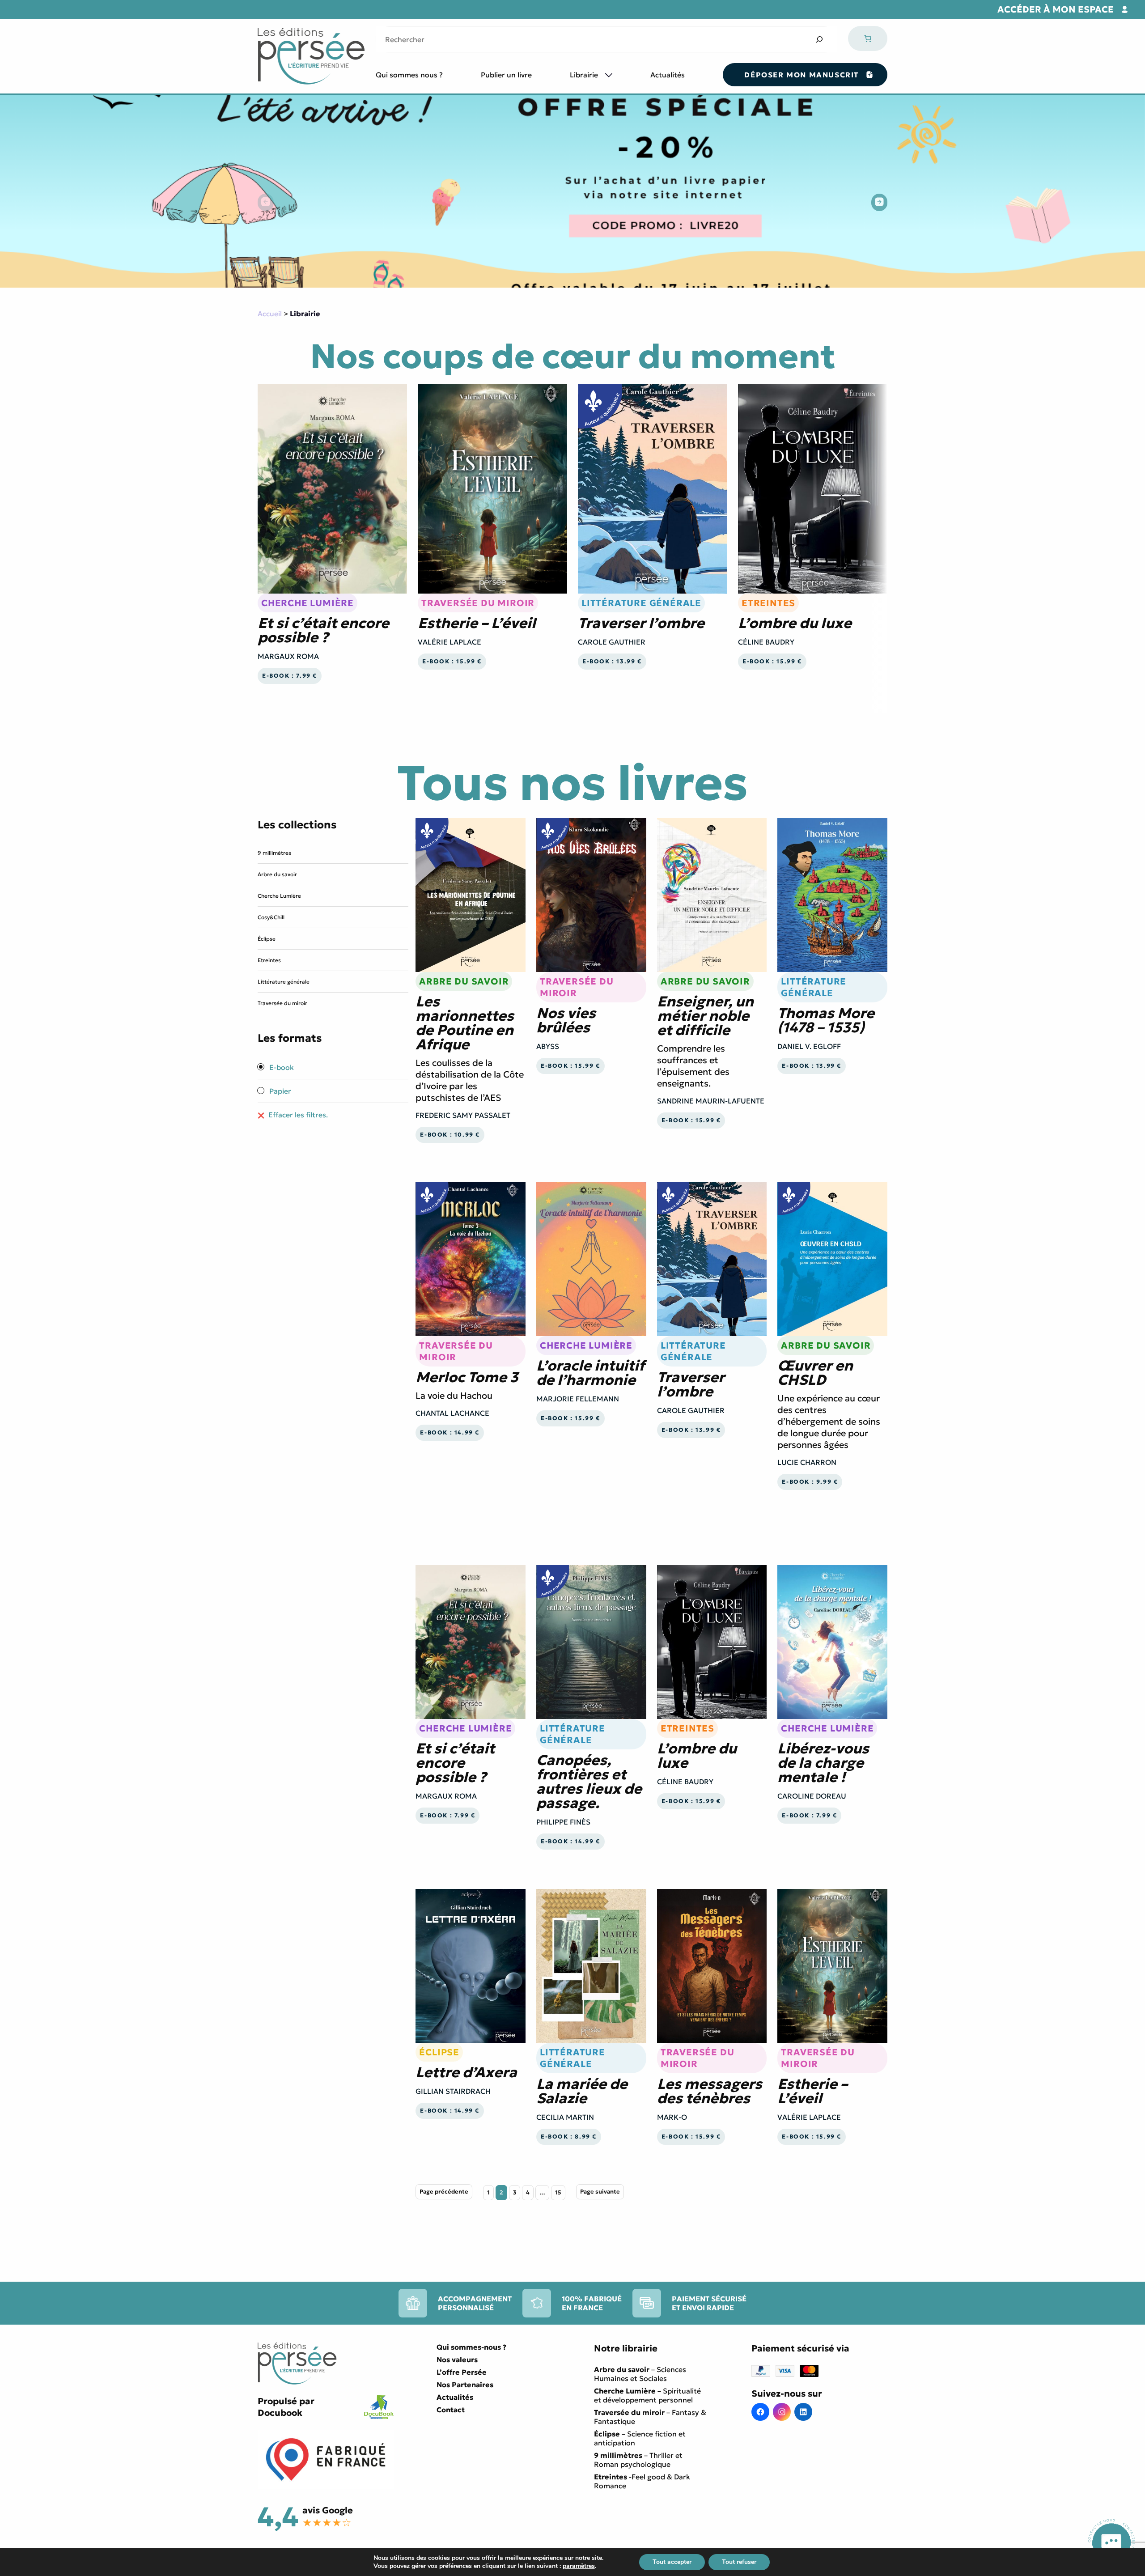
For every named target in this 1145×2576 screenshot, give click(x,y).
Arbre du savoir (277, 874)
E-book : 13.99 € (612, 662)
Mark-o (672, 2117)
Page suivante (600, 2192)
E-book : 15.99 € (452, 662)
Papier (279, 1091)
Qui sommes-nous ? (471, 2347)
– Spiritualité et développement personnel (647, 2395)
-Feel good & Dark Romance (642, 2481)
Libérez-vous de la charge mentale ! (823, 1763)
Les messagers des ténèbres (710, 2091)
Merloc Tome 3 (467, 1377)
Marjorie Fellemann (578, 1399)
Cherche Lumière (307, 603)
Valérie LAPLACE (450, 642)
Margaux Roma (288, 656)
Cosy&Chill (271, 917)
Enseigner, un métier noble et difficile (705, 1016)
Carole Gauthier (612, 642)
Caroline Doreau (812, 1796)
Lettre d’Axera (466, 2072)
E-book (281, 1067)
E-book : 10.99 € (450, 1135)
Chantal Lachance (452, 1413)
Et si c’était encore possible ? (323, 630)
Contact (451, 2410)
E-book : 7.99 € (290, 676)
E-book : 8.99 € (569, 2137)
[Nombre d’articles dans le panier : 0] (868, 38)
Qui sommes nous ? (409, 75)
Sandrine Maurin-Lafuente (711, 1101)
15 (558, 2193)
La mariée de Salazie (582, 2091)
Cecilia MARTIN (565, 2117)
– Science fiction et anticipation (640, 2438)
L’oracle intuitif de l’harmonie (590, 1373)
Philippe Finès (563, 1822)
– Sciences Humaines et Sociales (640, 2374)
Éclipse (267, 939)
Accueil (270, 314)
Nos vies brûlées (566, 1020)
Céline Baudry (766, 642)
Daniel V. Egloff (809, 1046)
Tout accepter (672, 2562)
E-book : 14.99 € (450, 1433)
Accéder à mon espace (1056, 9)
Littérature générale (641, 603)
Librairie (584, 75)
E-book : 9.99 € (810, 1482)
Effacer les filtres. (297, 1115)
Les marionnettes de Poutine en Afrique (465, 1023)
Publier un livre (506, 75)
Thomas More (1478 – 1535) (826, 1020)
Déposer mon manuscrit (801, 75)
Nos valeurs (457, 2360)
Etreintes (768, 603)
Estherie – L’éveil (477, 623)
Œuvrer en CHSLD (815, 1373)
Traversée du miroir (478, 603)
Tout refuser (739, 2562)
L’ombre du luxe (795, 623)
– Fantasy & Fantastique (650, 2417)
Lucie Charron (807, 1462)
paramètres (579, 2566)
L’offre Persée (462, 2372)
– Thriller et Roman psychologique (638, 2460)
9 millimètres (274, 853)
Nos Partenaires (465, 2385)
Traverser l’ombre (641, 623)
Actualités (668, 75)
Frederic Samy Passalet (463, 1115)
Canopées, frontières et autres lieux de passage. (589, 1782)
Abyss (548, 1046)
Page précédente (444, 2192)
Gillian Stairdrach (453, 2091)
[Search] (819, 39)
